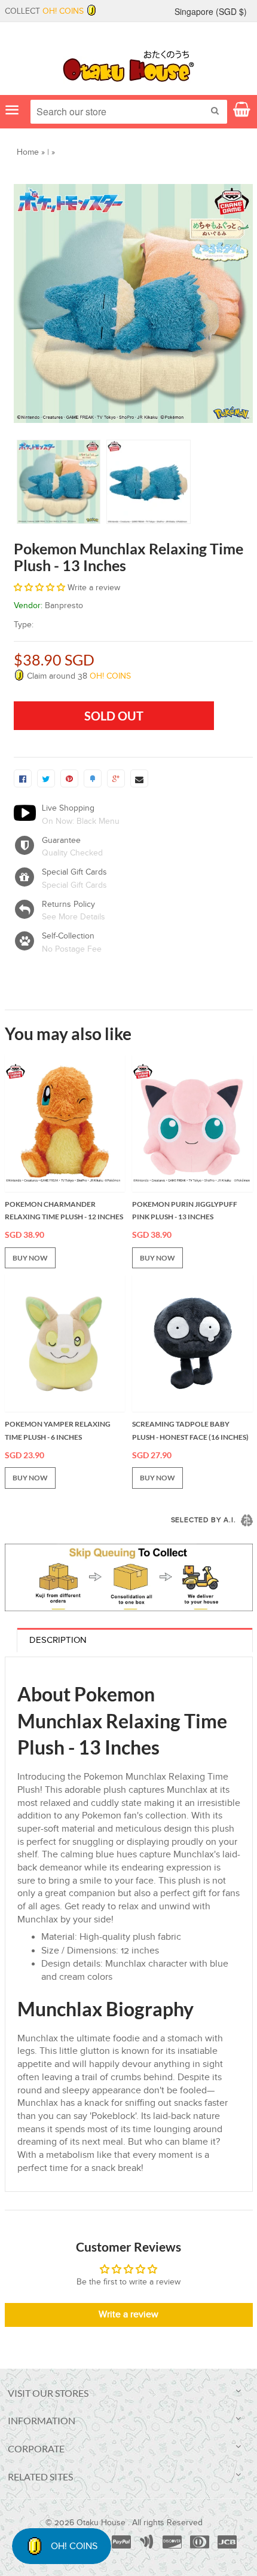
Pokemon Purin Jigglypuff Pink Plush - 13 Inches (185, 1211)
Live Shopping (68, 808)
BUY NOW (30, 1258)
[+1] (116, 778)
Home (28, 152)
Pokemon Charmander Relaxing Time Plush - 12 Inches (64, 1211)
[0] (23, 778)
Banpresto (64, 606)
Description (58, 1640)
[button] (41, 588)
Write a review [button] (128, 2315)
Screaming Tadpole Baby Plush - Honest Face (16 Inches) (190, 1430)
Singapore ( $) (211, 11)
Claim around (78, 676)
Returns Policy (68, 904)
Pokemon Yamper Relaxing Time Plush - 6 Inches (58, 1430)
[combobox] (129, 112)
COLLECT (44, 11)
